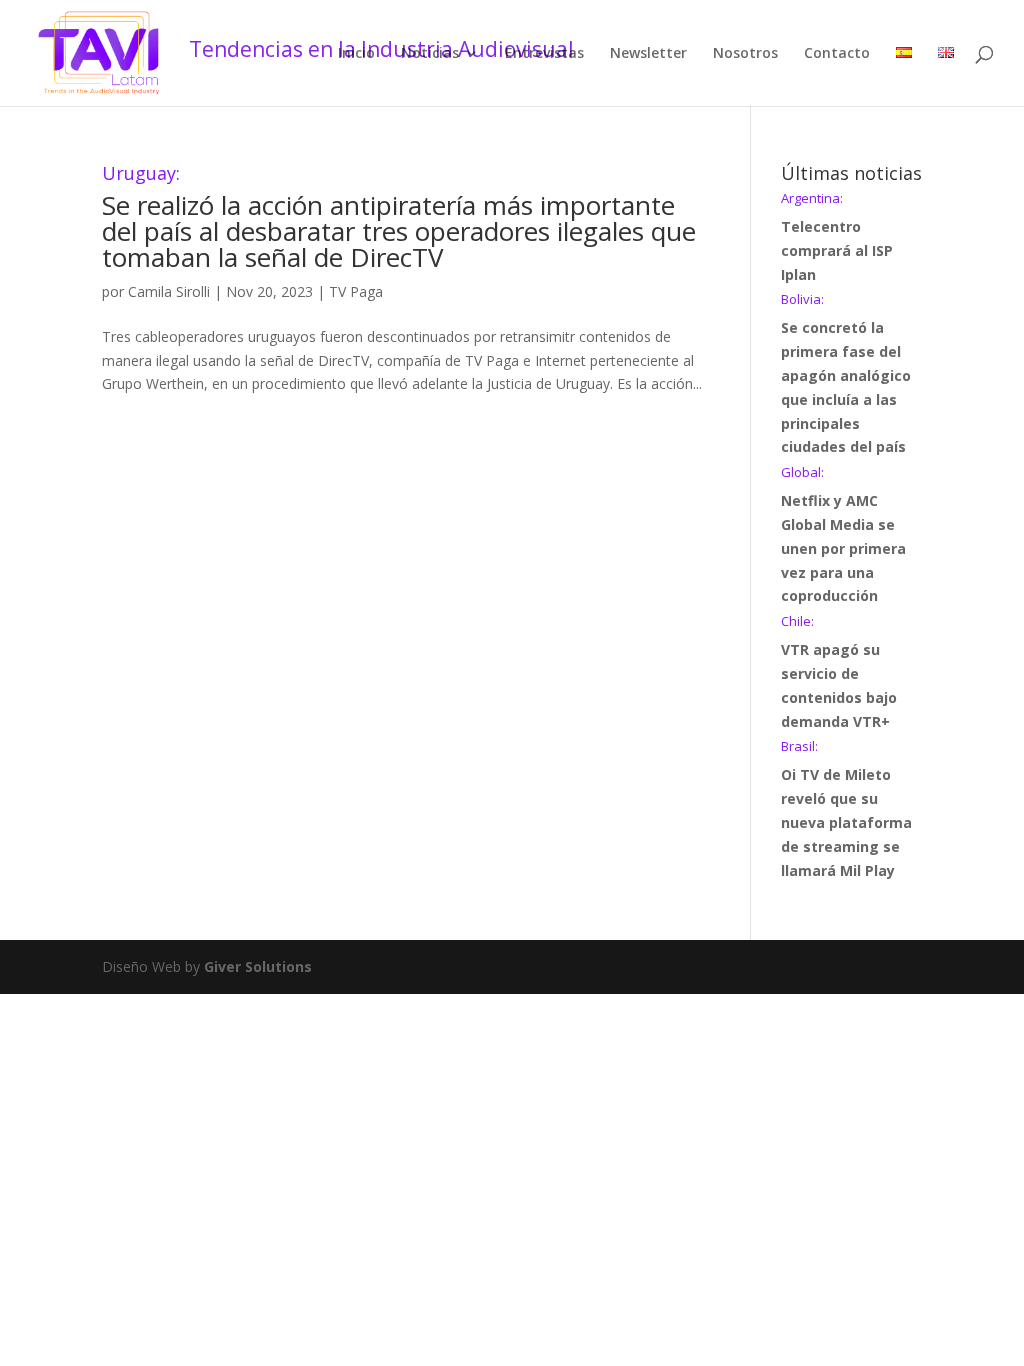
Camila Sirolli (169, 291)
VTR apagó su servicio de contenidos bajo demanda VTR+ (839, 672)
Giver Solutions (258, 966)
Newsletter (648, 54)
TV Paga (356, 291)
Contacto (837, 54)
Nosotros (745, 54)
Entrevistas (544, 54)
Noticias (430, 54)
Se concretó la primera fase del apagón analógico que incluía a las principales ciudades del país (846, 374)
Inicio (356, 54)
